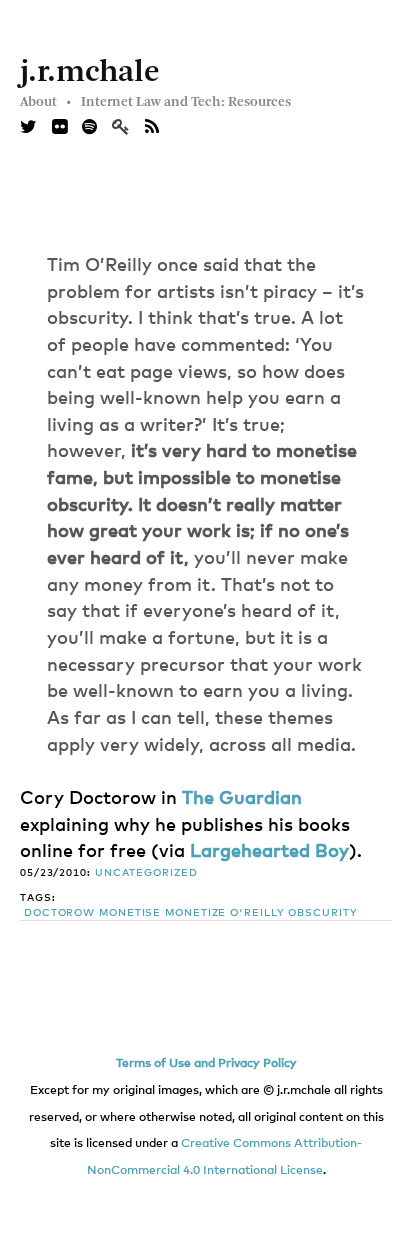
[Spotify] (89, 128)
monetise (130, 913)
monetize (195, 913)
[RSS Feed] (152, 128)
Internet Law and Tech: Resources (186, 102)
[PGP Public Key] (128, 128)
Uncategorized (146, 873)
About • (45, 102)
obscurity (322, 913)
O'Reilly (257, 913)
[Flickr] (59, 128)
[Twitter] (28, 128)
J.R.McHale (90, 73)
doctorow (59, 913)
